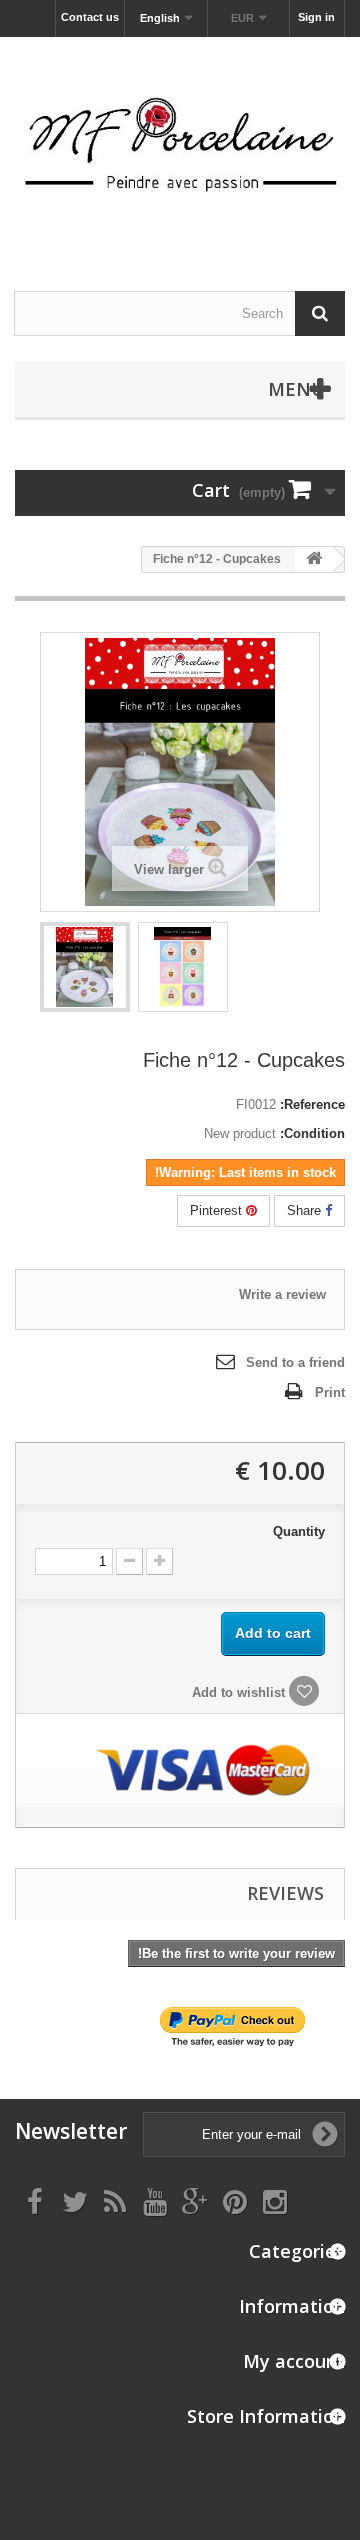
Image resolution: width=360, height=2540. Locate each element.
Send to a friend (295, 1362)
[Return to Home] (314, 559)
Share (306, 1210)
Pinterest (218, 1210)
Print (330, 1392)
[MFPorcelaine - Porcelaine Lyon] (180, 146)
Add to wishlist (240, 1692)
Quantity (299, 1531)
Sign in (316, 17)
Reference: (312, 1104)
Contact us (90, 17)
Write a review (282, 1294)
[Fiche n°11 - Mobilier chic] (85, 967)
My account (294, 2361)
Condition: (312, 1133)
